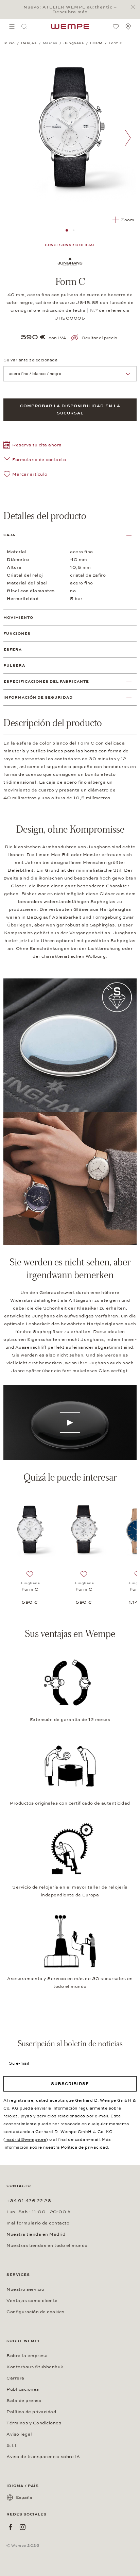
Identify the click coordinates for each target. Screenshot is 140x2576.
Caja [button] (9, 535)
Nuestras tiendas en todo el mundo (47, 2246)
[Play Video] (70, 1422)
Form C (30, 1589)
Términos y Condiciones (34, 2423)
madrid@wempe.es (26, 2139)
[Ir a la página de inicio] (70, 27)
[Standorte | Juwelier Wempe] (128, 27)
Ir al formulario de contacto (38, 2223)
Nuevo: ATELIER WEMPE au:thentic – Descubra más (70, 10)
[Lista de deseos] (116, 27)
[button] (33, 446)
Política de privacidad (84, 2147)
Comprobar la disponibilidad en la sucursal (70, 410)
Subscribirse (70, 2084)
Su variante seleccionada (30, 360)
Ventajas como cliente (32, 2301)
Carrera (15, 2378)
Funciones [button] (17, 634)
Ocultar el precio (99, 338)
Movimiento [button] (18, 618)
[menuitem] (12, 27)
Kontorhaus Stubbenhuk (35, 2367)
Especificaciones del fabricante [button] (46, 681)
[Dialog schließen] (135, 7)
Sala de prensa (24, 2401)
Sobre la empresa (27, 2356)
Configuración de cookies (36, 2312)
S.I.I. (12, 2445)
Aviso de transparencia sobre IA (43, 2457)
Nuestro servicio (25, 2289)
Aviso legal (19, 2434)
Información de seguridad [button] (38, 697)
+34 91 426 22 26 (29, 2201)
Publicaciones (23, 2389)
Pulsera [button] (14, 666)
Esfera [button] (13, 650)
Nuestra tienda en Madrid (36, 2234)
